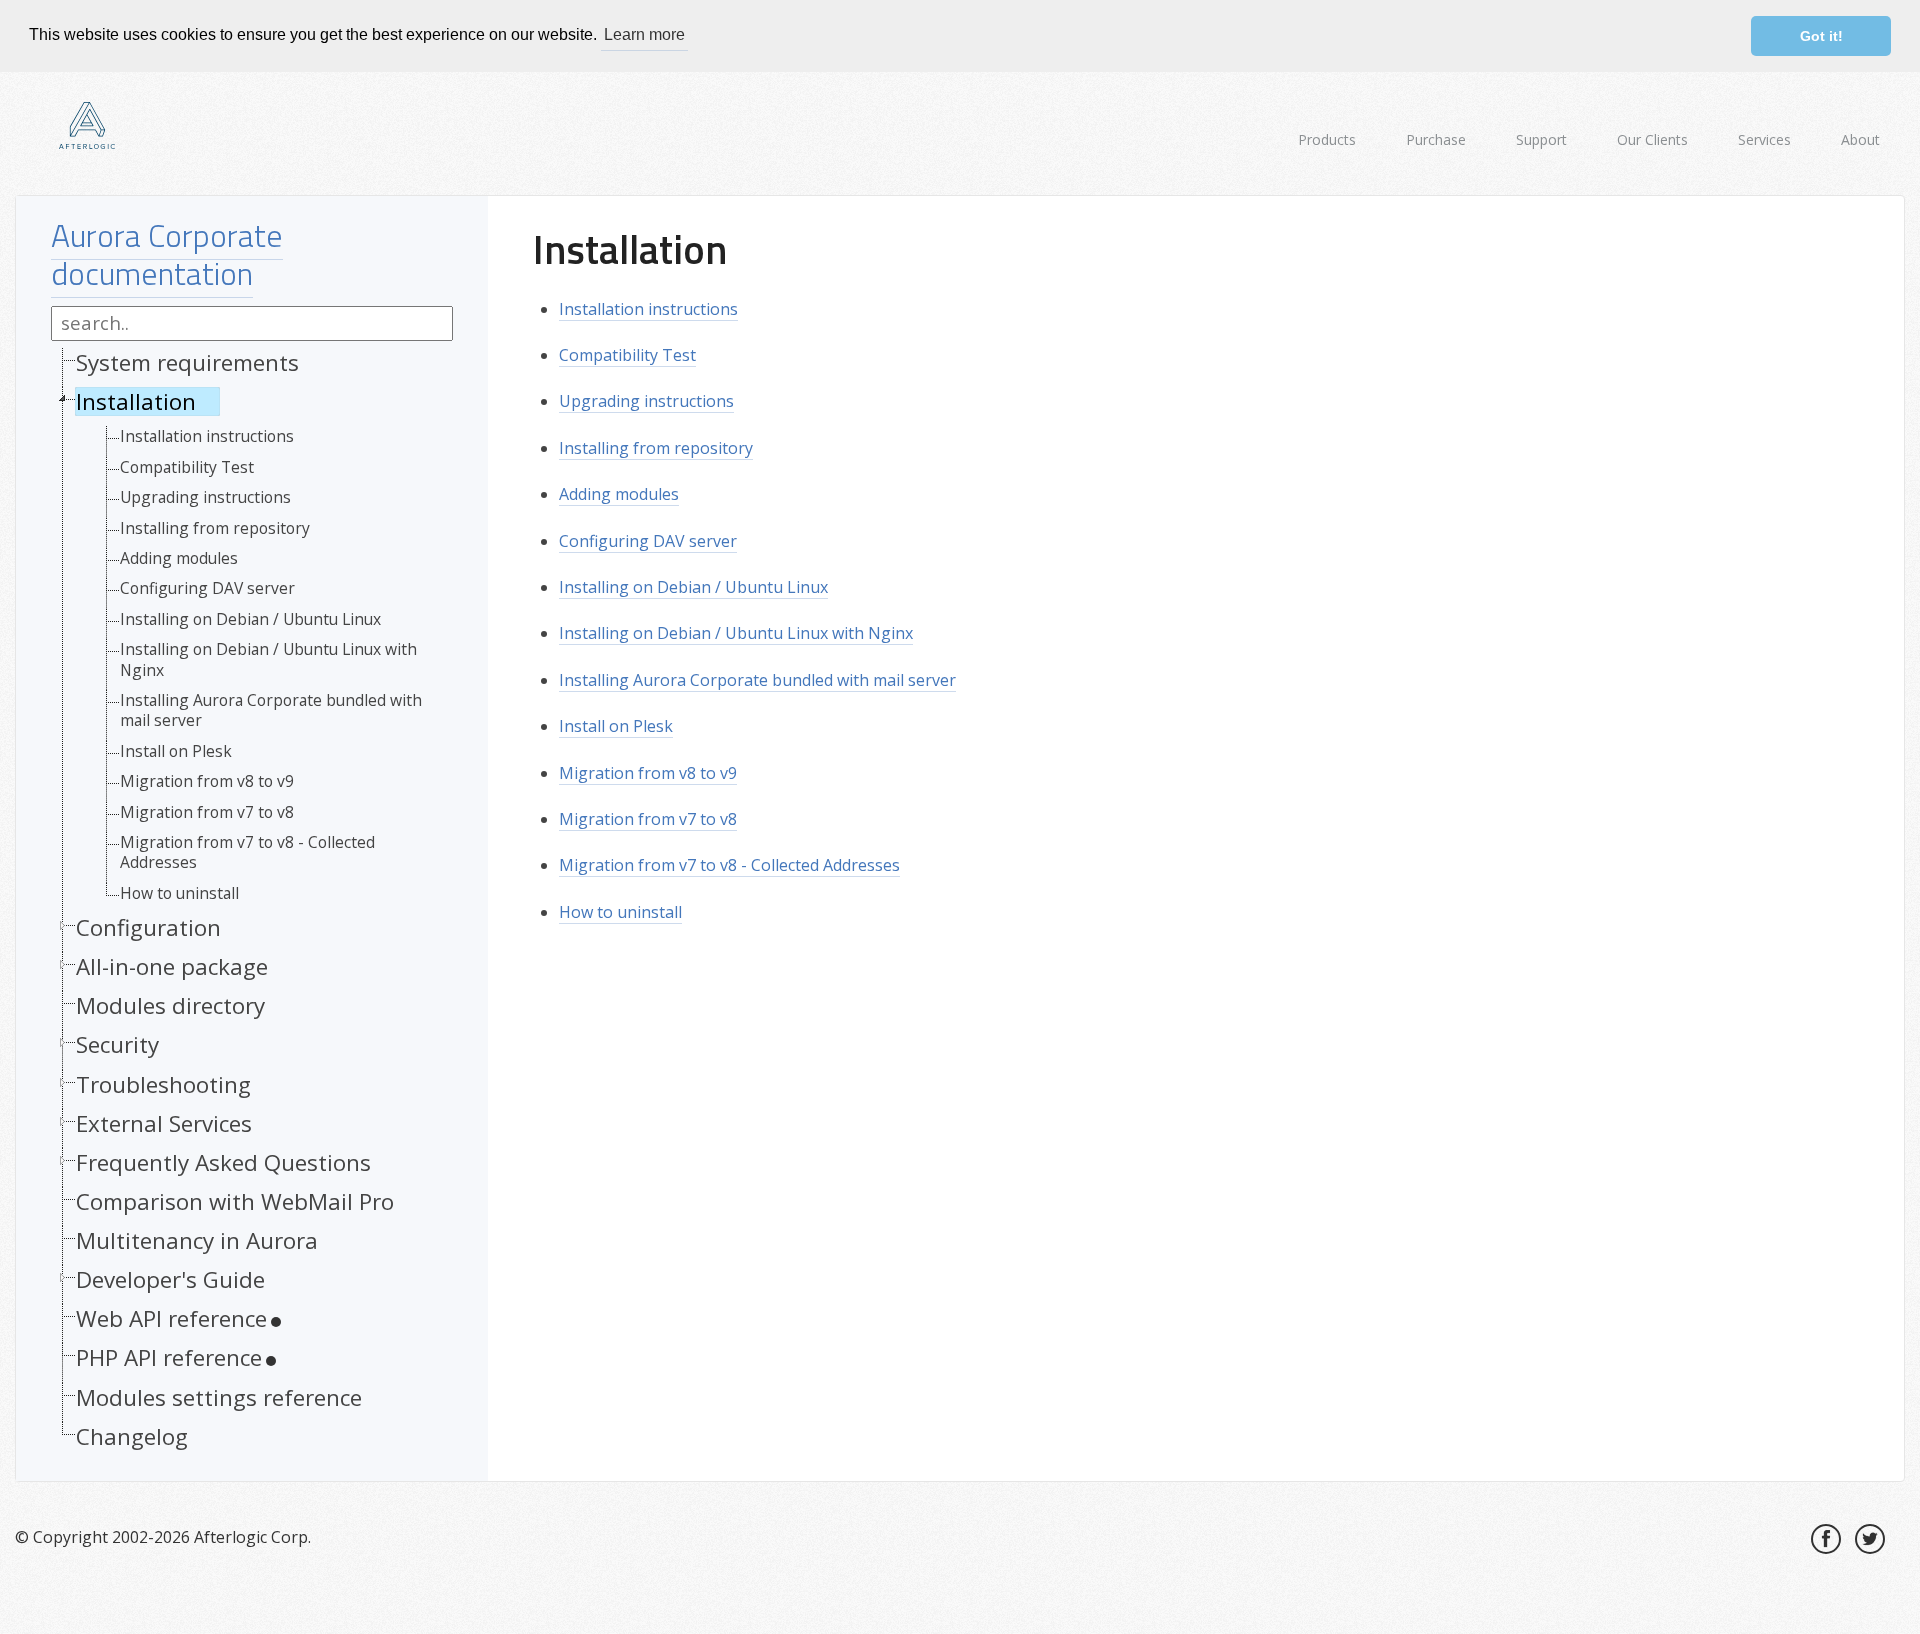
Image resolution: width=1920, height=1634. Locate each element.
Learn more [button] (644, 34)
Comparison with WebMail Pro (235, 1201)
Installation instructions (207, 436)
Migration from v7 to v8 (207, 812)
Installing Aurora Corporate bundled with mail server (271, 710)
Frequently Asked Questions (223, 1162)
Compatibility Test (187, 467)
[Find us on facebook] (1826, 1539)
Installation (136, 401)
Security (117, 1044)
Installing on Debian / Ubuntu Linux (250, 619)
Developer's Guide (170, 1279)
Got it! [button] (1821, 36)
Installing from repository (215, 528)
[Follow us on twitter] (1870, 1539)
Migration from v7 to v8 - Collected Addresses (247, 852)
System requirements (187, 362)
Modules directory (170, 1005)
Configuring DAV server (207, 588)
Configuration (148, 927)
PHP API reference (169, 1357)
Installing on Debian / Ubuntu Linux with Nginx (268, 659)
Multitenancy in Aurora (197, 1240)
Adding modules (179, 558)
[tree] (252, 904)
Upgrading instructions (205, 497)
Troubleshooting (163, 1084)
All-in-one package (172, 966)
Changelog (132, 1436)
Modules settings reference (219, 1397)
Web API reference (171, 1318)
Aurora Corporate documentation (167, 254)
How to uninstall (179, 893)
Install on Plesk (176, 751)
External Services (164, 1123)
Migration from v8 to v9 (207, 781)
